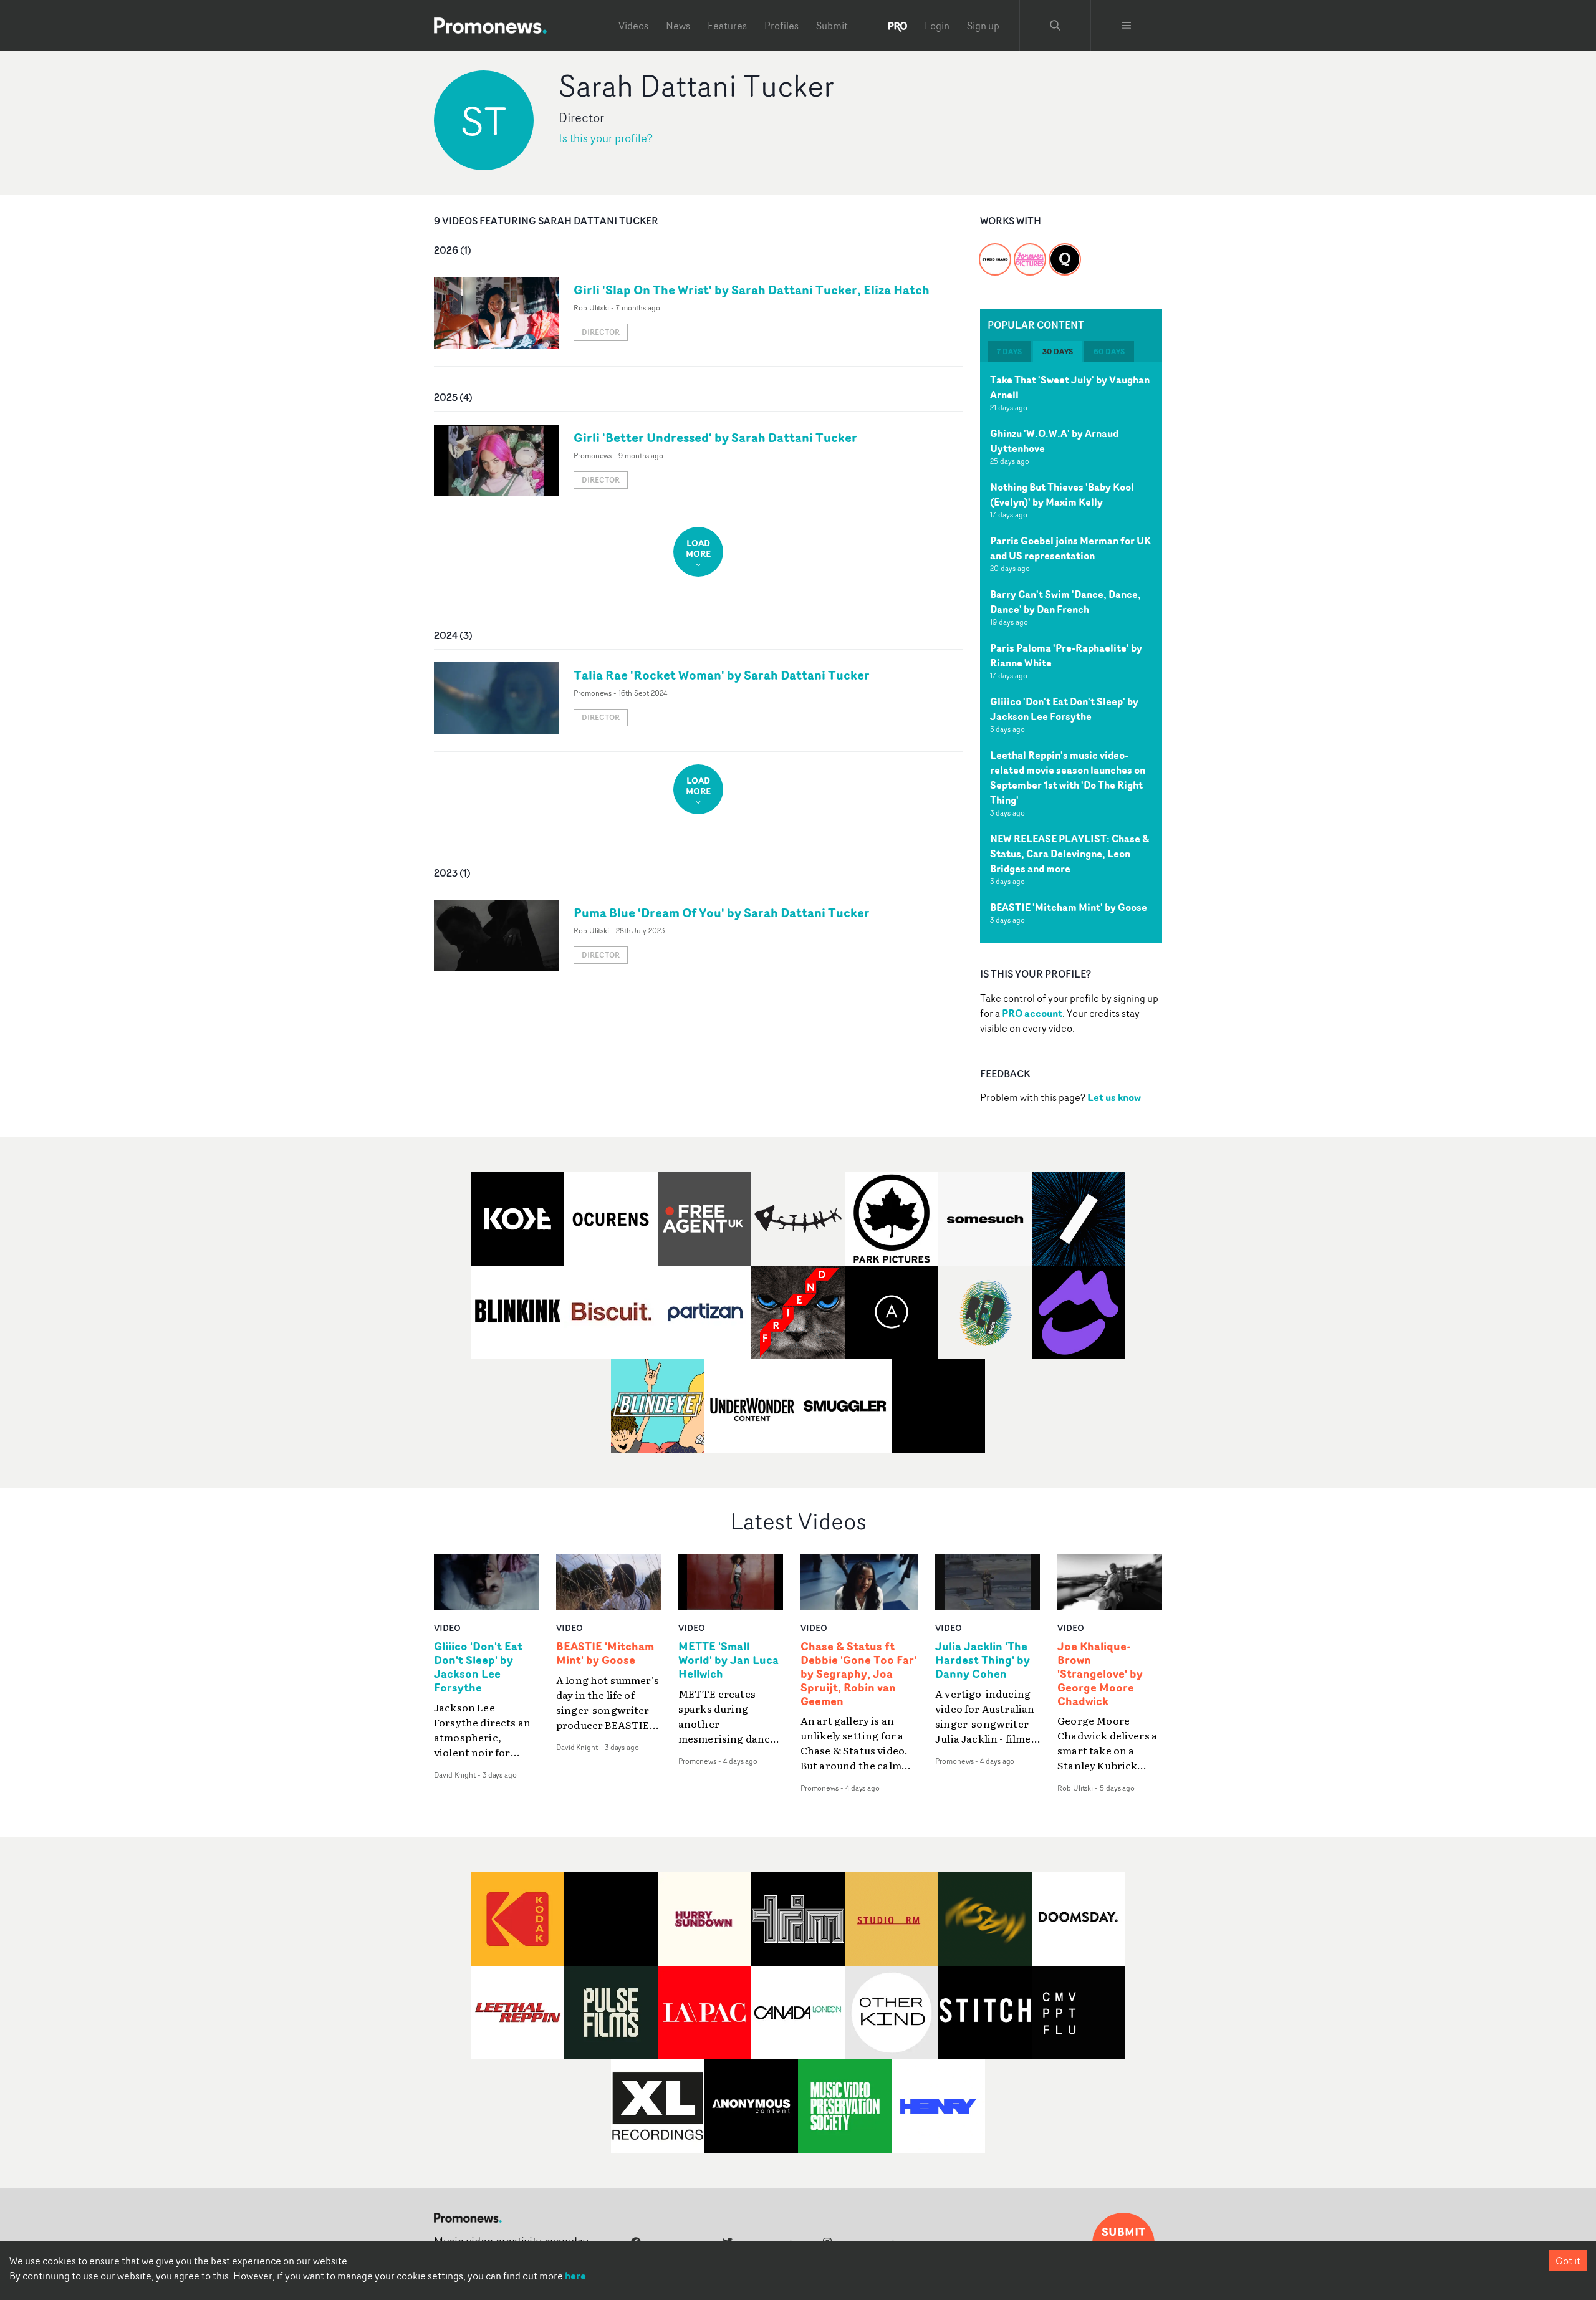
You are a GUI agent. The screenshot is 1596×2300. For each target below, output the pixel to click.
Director (601, 332)
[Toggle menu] (1127, 26)
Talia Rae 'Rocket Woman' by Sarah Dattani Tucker (722, 675)
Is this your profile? (606, 138)
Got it (1568, 2261)
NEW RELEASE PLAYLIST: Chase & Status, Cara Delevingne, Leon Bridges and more (1070, 854)
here (575, 2276)
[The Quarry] (1065, 252)
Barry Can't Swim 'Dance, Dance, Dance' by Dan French (1065, 602)
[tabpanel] (1071, 653)
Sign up (983, 26)
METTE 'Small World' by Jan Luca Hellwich (728, 1660)
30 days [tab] (1058, 351)
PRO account (1032, 1013)
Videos (633, 26)
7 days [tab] (1009, 351)
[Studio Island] (995, 252)
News (678, 26)
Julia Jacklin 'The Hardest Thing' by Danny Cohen (983, 1660)
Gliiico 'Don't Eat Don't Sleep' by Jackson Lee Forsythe (1064, 709)
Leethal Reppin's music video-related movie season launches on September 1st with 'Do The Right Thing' (1068, 777)
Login (937, 26)
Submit (832, 26)
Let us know (1114, 1097)
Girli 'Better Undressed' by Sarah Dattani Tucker (715, 437)
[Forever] (1030, 252)
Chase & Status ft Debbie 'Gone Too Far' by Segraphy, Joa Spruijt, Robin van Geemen (858, 1674)
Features (727, 26)
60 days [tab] (1109, 351)
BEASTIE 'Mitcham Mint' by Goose (1069, 907)
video (447, 1628)
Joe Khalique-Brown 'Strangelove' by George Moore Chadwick (1100, 1674)
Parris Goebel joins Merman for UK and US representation (1070, 548)
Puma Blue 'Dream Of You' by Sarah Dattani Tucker (722, 912)
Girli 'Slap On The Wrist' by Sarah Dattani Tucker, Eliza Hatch (752, 290)
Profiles (781, 26)
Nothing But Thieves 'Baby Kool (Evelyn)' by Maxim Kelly (1062, 494)
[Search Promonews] (1055, 26)
